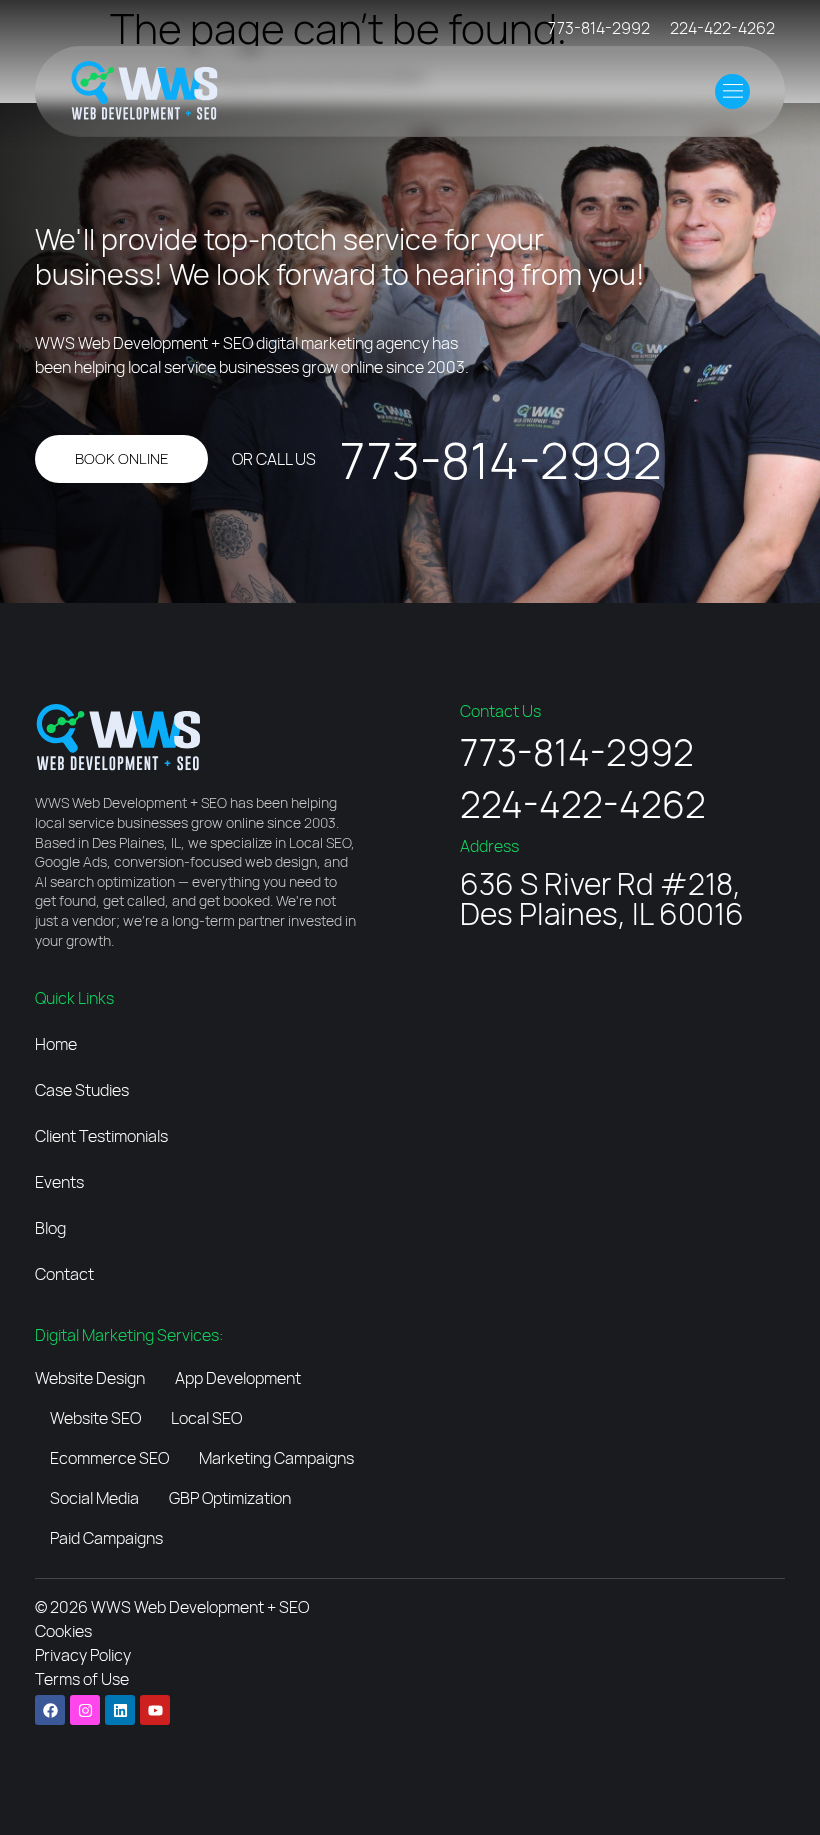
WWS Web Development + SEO (200, 1607)
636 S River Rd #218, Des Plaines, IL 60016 (602, 898)
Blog (50, 1228)
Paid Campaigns (106, 1538)
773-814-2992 (599, 28)
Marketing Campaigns (276, 1458)
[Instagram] (85, 1710)
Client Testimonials (101, 1136)
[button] (732, 91)
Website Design (90, 1378)
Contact (64, 1274)
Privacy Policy (83, 1655)
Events (59, 1182)
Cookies (63, 1631)
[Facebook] (50, 1710)
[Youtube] (155, 1710)
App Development (238, 1378)
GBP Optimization (230, 1498)
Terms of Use (82, 1679)
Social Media (94, 1498)
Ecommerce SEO (109, 1458)
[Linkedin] (120, 1710)
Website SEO (95, 1418)
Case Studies (82, 1090)
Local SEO (206, 1418)
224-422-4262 (722, 28)
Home (56, 1044)
